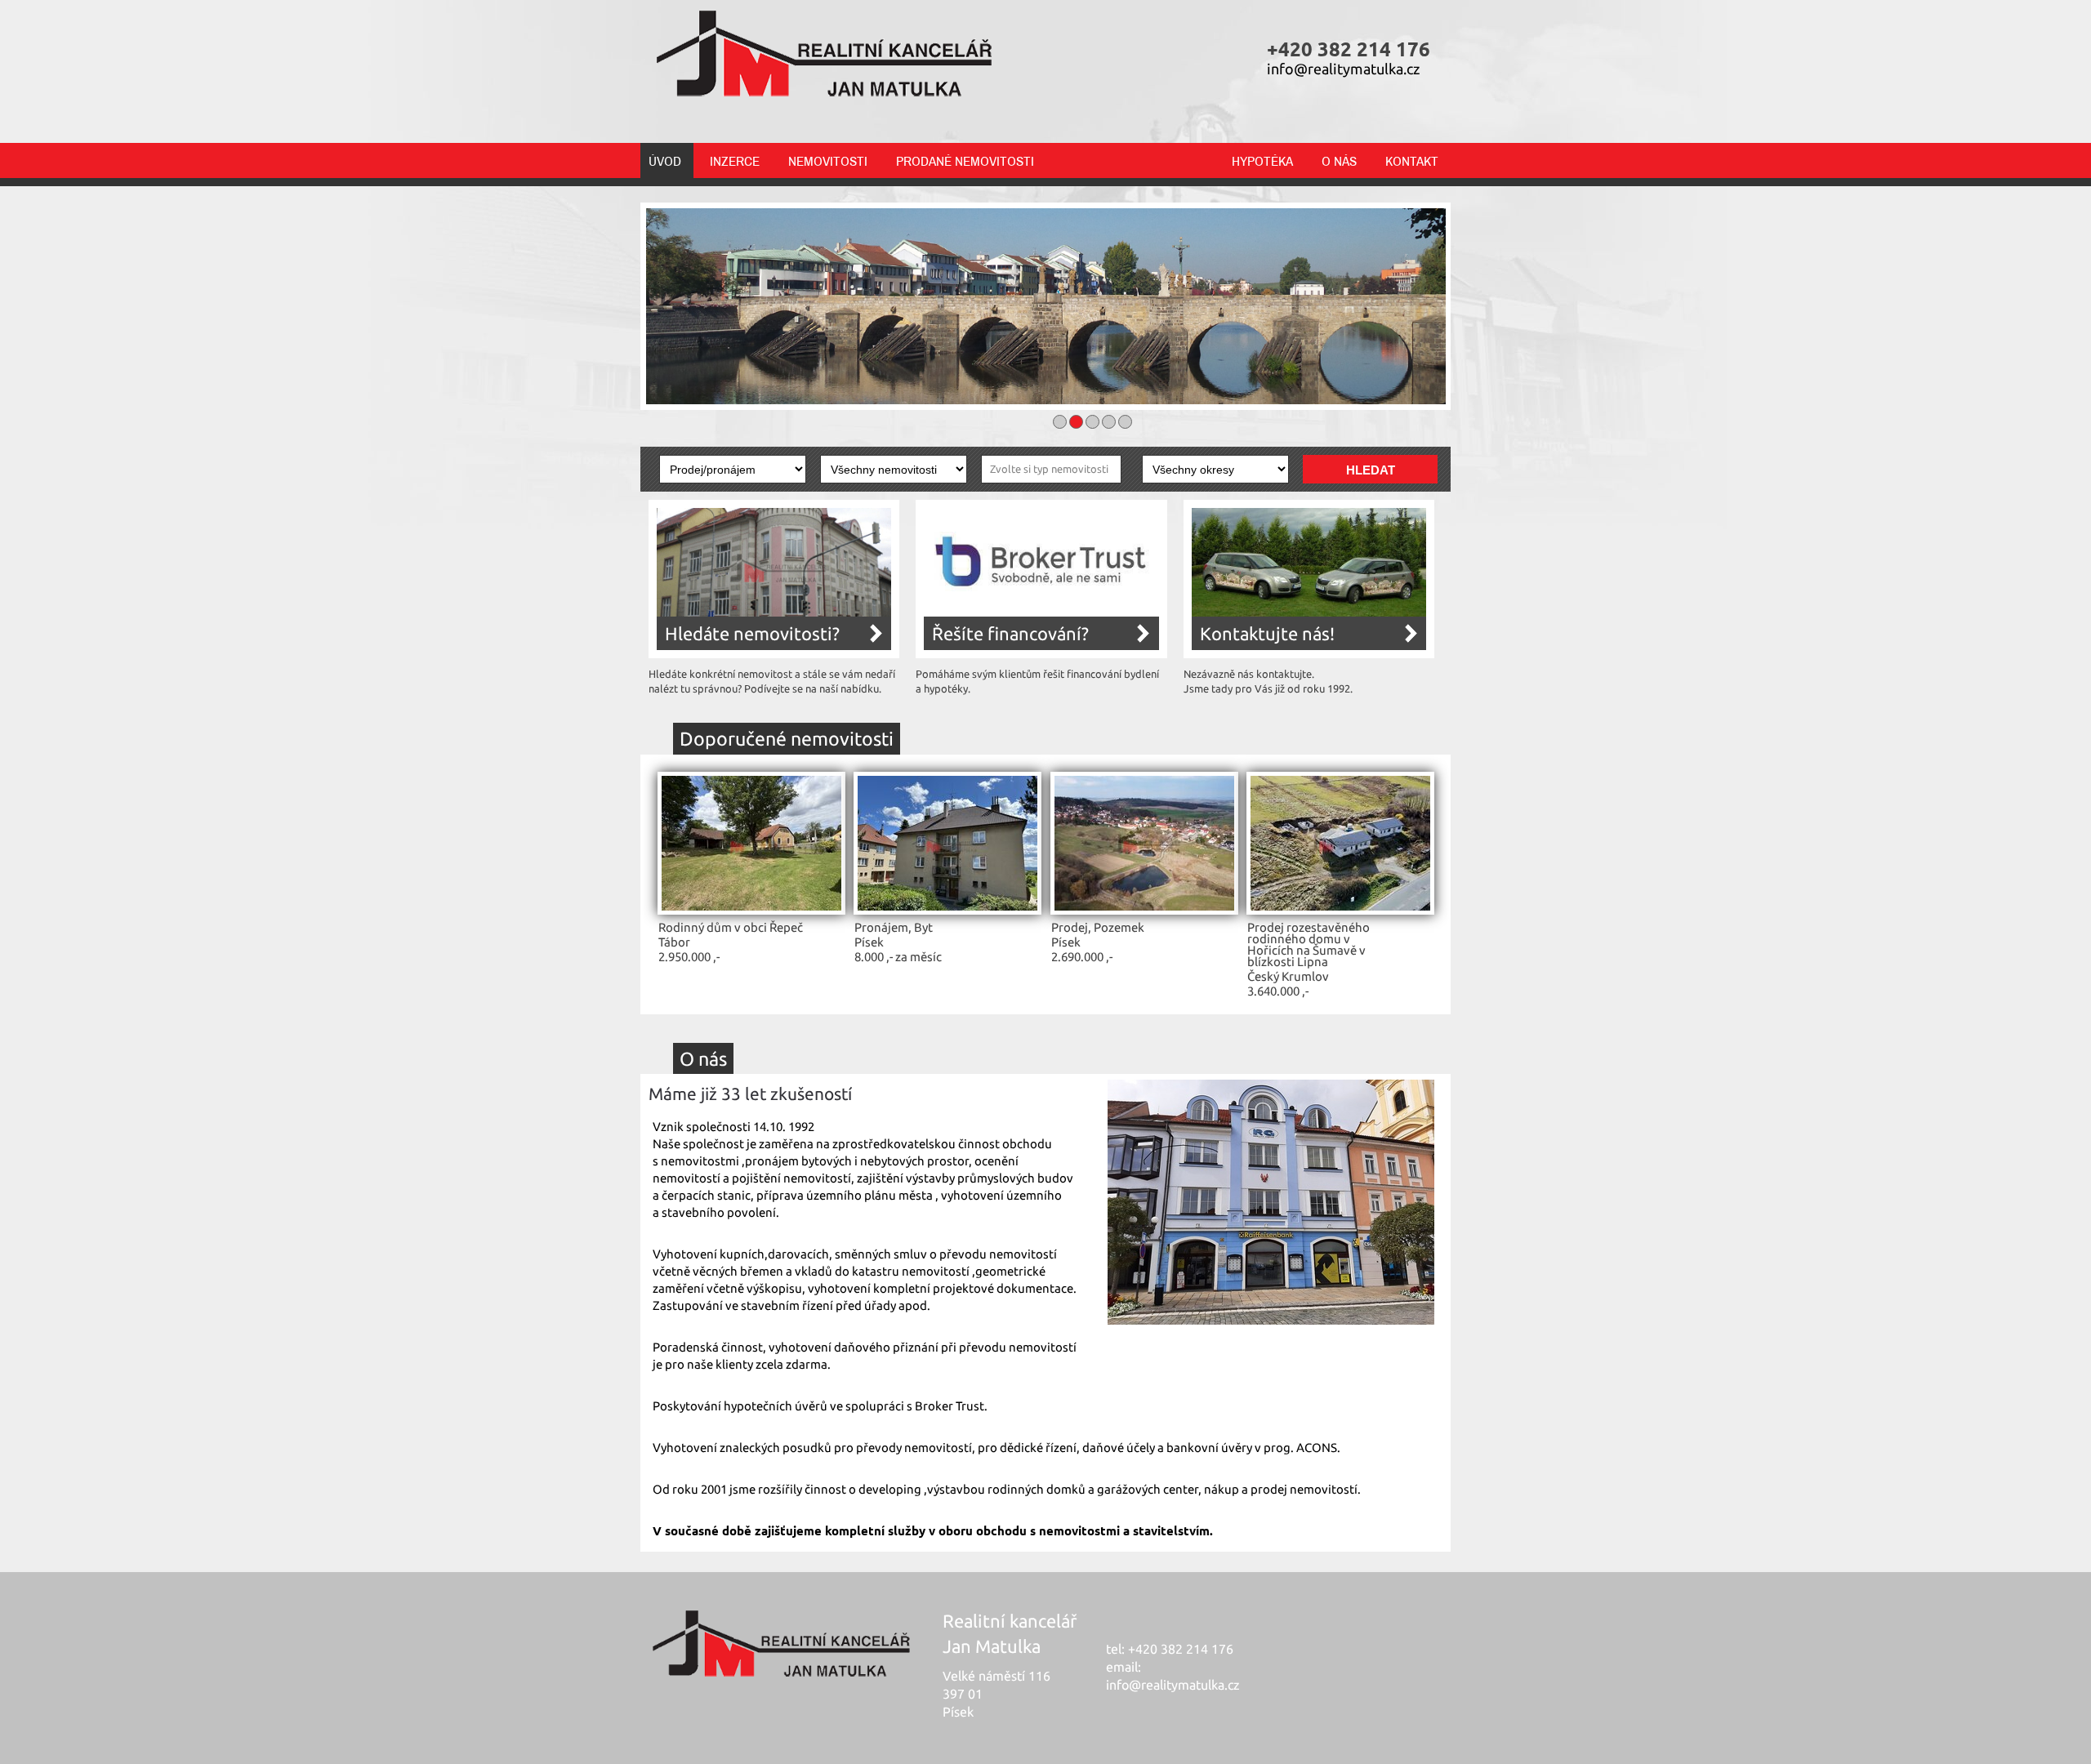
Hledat (1371, 470)
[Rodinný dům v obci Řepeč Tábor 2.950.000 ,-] (751, 911)
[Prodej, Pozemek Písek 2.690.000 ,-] (1144, 911)
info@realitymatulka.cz (1343, 69)
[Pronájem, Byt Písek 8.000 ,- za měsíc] (947, 911)
